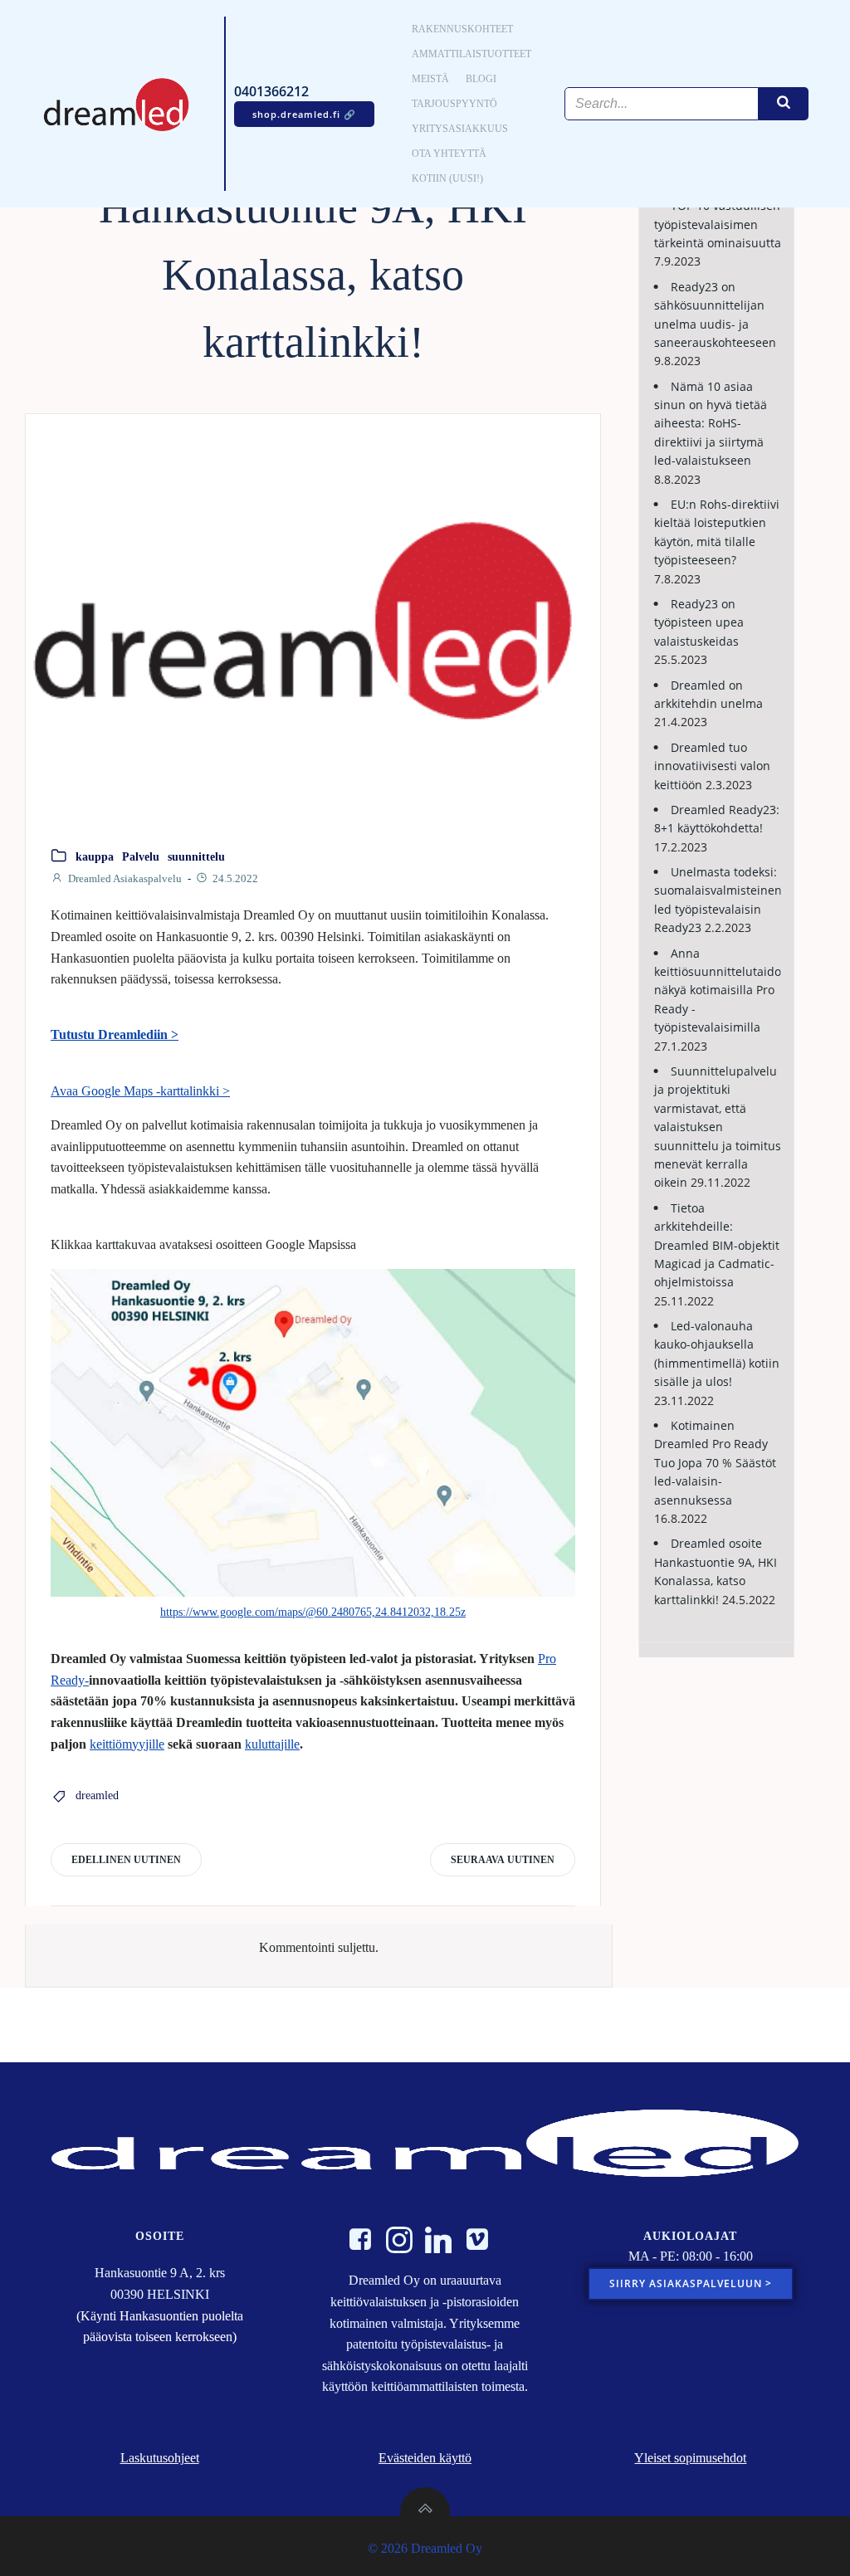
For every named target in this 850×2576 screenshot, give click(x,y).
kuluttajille (272, 1744)
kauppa (95, 857)
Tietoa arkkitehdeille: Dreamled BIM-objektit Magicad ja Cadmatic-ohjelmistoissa (717, 1245)
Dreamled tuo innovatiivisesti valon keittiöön (712, 766)
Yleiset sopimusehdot (690, 2458)
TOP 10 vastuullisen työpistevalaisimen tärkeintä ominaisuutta (718, 224)
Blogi (481, 79)
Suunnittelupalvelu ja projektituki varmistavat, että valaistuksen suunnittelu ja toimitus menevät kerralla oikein (718, 1127)
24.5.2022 (235, 878)
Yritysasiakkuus (460, 129)
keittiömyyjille (127, 1744)
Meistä (430, 79)
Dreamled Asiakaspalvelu (125, 878)
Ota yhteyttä (449, 154)
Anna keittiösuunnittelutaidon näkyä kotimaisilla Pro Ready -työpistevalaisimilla (721, 990)
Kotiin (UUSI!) (447, 178)
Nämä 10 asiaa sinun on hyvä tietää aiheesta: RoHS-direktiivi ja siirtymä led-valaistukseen (711, 424)
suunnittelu (196, 857)
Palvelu (141, 857)
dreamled (97, 1795)
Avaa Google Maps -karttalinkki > (140, 1091)
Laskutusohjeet (160, 2458)
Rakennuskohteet (462, 29)
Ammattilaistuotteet (471, 54)
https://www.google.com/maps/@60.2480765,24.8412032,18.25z (313, 1612)
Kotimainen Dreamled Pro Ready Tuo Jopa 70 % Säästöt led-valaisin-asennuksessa (715, 1463)
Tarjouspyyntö (454, 104)
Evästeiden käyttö (425, 2458)
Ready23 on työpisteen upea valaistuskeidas (699, 622)
